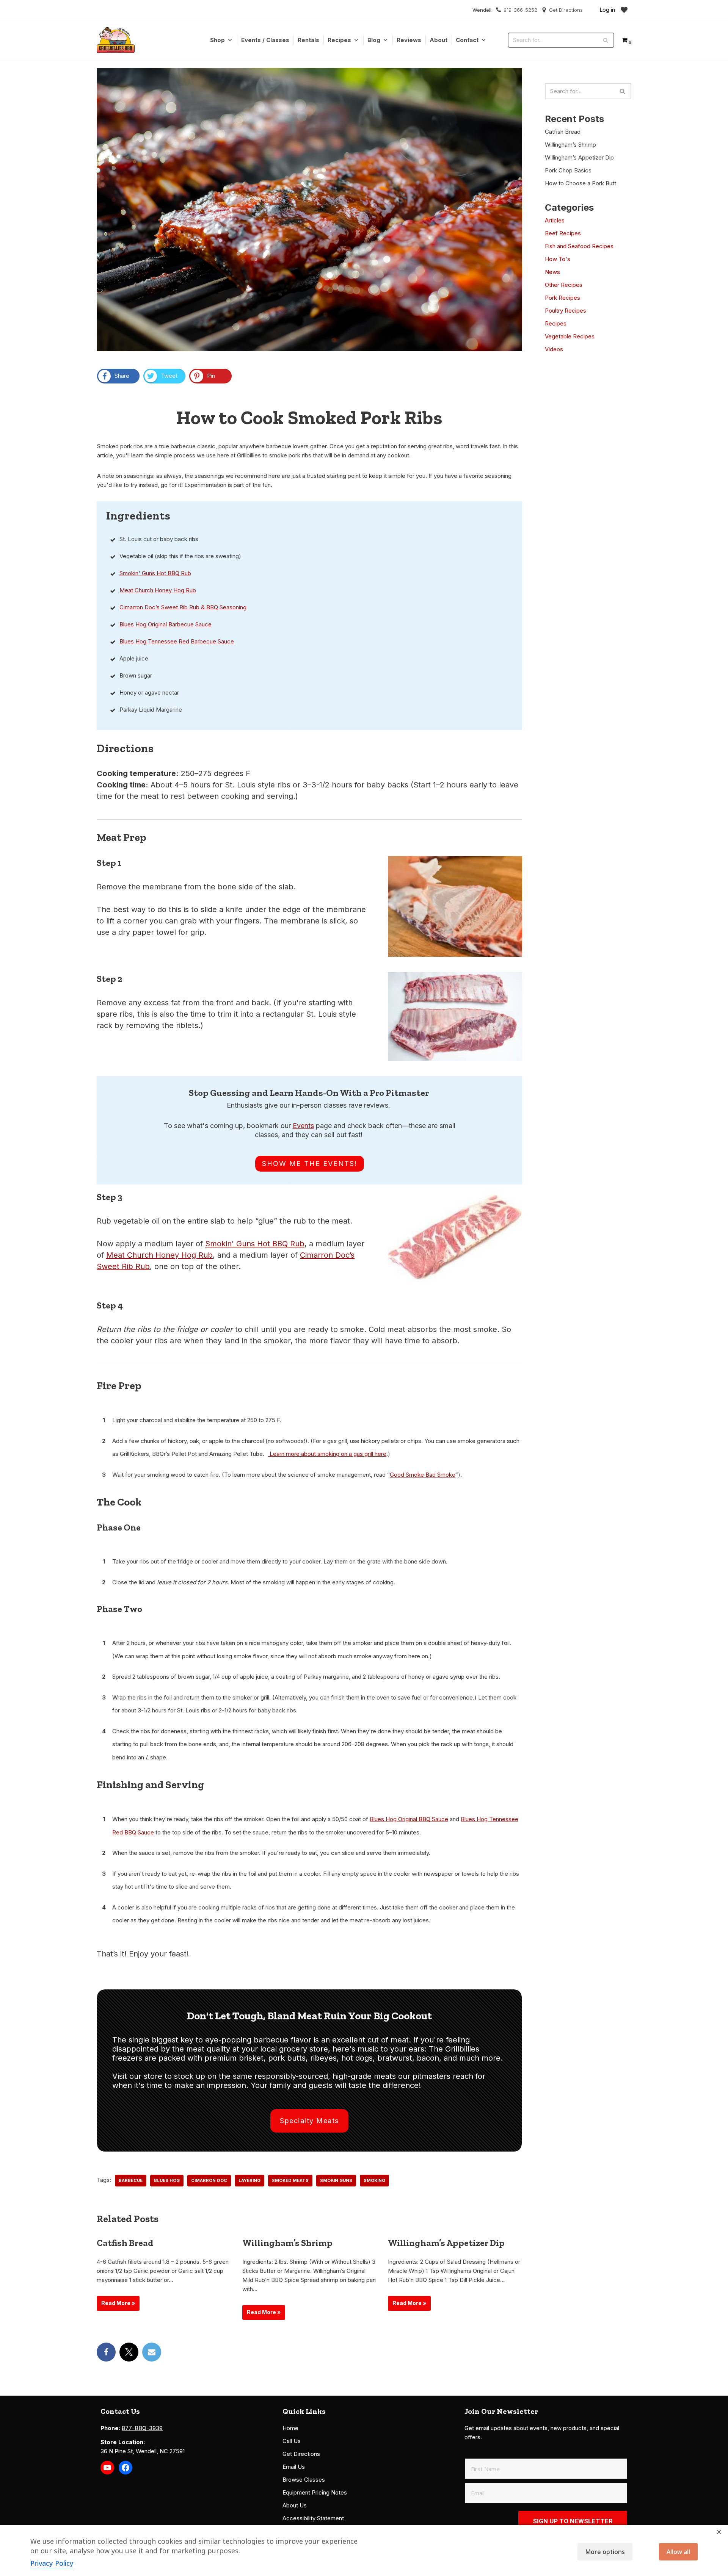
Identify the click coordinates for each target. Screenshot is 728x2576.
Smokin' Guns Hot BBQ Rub (155, 573)
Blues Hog (167, 2180)
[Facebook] (106, 2352)
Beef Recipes (563, 233)
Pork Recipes (562, 298)
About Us (295, 2505)
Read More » (116, 2305)
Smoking (374, 2180)
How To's (558, 259)
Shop (217, 40)
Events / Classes (265, 40)
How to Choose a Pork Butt (581, 183)
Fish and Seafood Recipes (579, 246)
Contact (467, 40)
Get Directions (566, 10)
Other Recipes (564, 285)
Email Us (294, 2467)
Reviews (409, 40)
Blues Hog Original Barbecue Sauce (166, 624)
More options (605, 2552)
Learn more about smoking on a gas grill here (327, 1454)
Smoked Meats (290, 2180)
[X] (129, 2352)
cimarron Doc (209, 2180)
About (439, 40)
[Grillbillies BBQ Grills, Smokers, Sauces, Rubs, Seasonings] (116, 40)
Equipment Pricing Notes (315, 2492)
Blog (374, 40)
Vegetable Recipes (570, 336)
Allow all (678, 2552)
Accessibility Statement (313, 2518)
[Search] (606, 40)
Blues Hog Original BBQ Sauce (409, 1819)
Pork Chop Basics (568, 170)
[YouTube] (107, 2468)
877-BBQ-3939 (142, 2428)
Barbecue (131, 2180)
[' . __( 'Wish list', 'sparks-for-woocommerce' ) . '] (624, 10)
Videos (554, 349)
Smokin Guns (336, 2180)
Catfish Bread (125, 2243)
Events (303, 1126)
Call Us (292, 2441)
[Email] (152, 2352)
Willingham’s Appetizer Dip (446, 2243)
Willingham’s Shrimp (287, 2243)
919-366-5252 (520, 10)
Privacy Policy (52, 2563)
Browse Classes (304, 2480)
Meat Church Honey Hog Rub (158, 590)
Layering (249, 2180)
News (552, 272)
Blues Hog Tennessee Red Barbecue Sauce (177, 641)
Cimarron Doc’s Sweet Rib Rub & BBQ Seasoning (183, 607)
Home (290, 2428)
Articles (555, 220)
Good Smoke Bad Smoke (423, 1475)
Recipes (339, 40)
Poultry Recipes (566, 311)
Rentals (308, 40)
